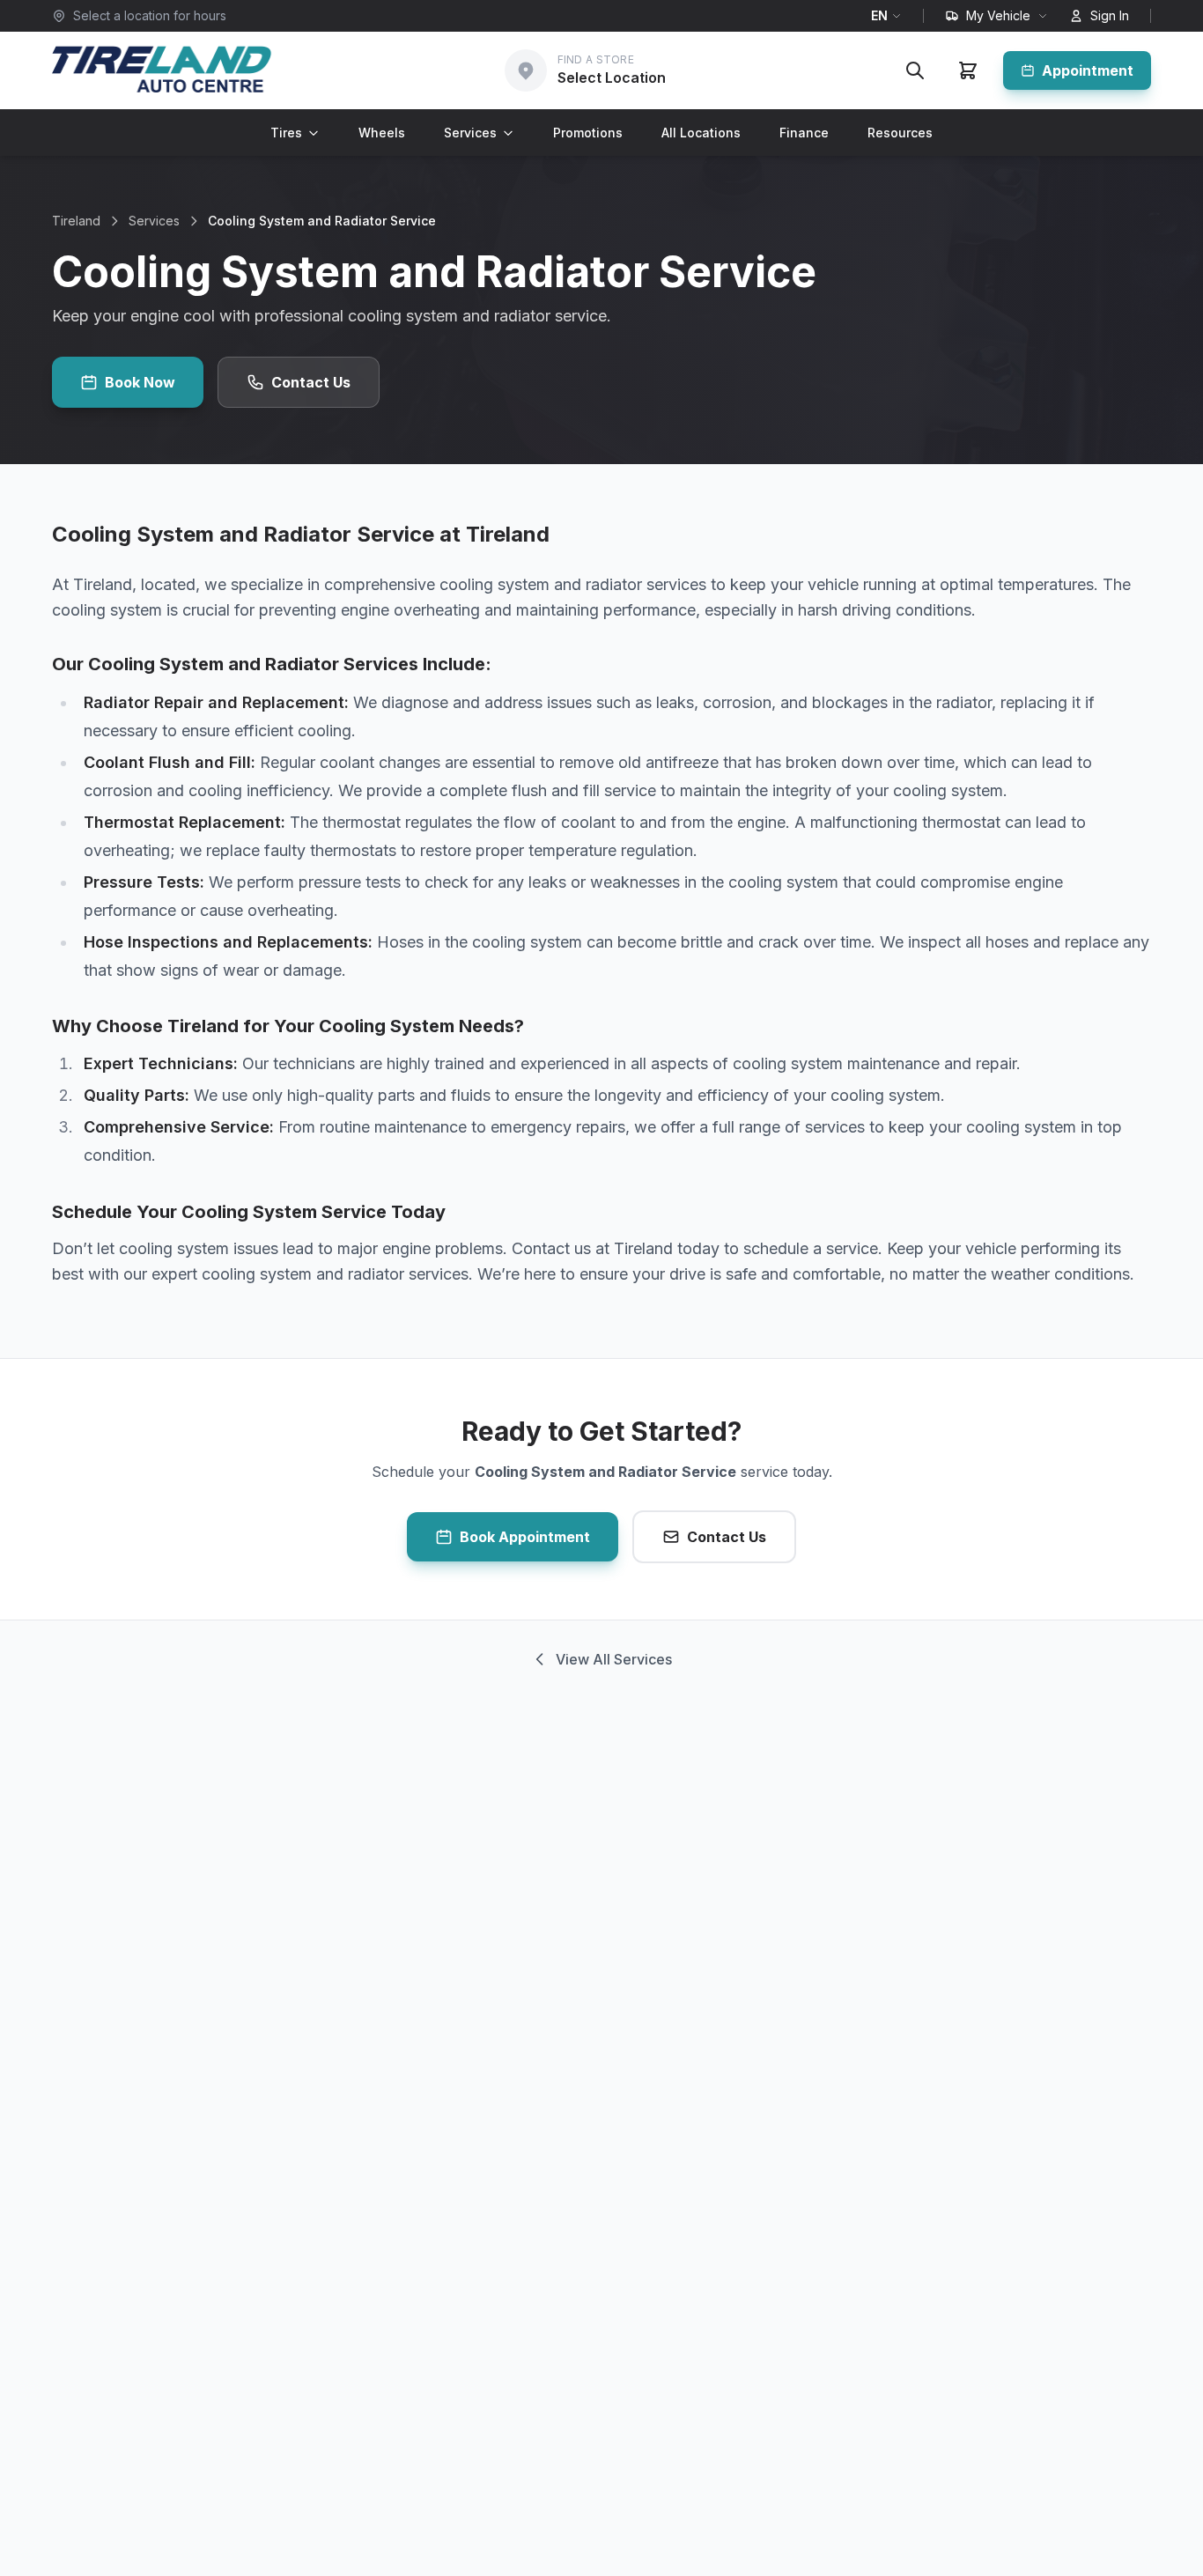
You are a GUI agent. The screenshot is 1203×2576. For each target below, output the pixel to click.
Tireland (76, 221)
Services (470, 133)
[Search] (915, 70)
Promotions (588, 133)
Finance (804, 133)
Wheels (382, 133)
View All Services (614, 1659)
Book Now (140, 382)
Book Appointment (525, 1537)
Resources (900, 133)
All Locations (701, 133)
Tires (286, 133)
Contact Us (311, 382)
